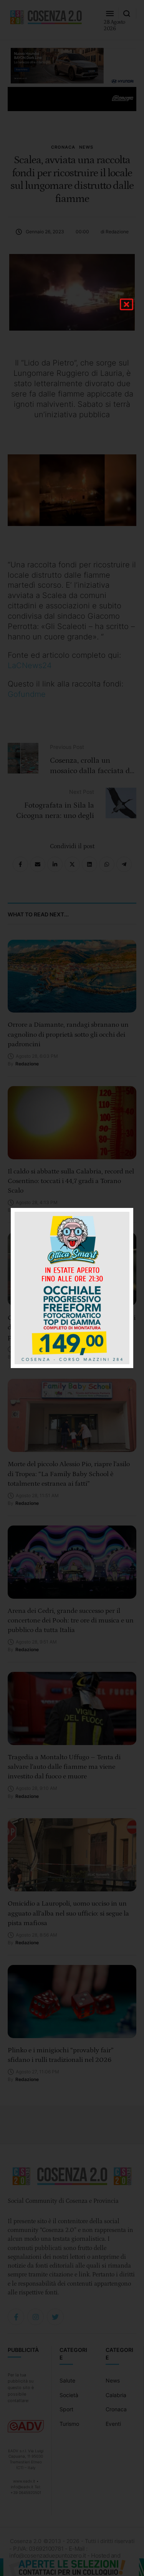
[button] (127, 304)
